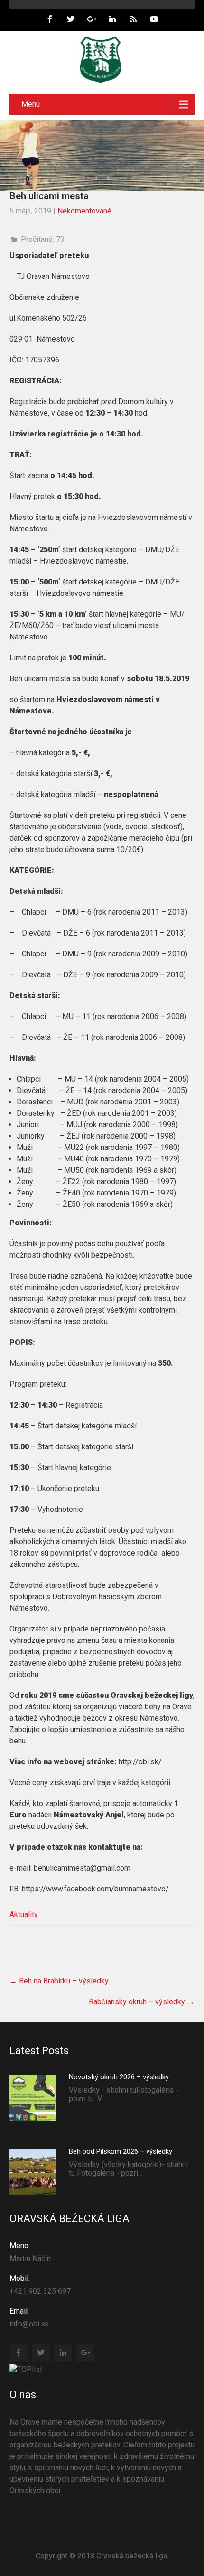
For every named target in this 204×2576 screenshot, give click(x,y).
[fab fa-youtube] (154, 20)
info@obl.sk (29, 2317)
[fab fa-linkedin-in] (112, 20)
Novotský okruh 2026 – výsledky (119, 2077)
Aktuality (24, 1914)
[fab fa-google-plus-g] (92, 20)
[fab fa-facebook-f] (50, 20)
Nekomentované (84, 211)
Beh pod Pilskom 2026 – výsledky (121, 2151)
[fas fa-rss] (133, 20)
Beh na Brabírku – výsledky (59, 1981)
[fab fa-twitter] (71, 20)
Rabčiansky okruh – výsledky (142, 2002)
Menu (31, 104)
